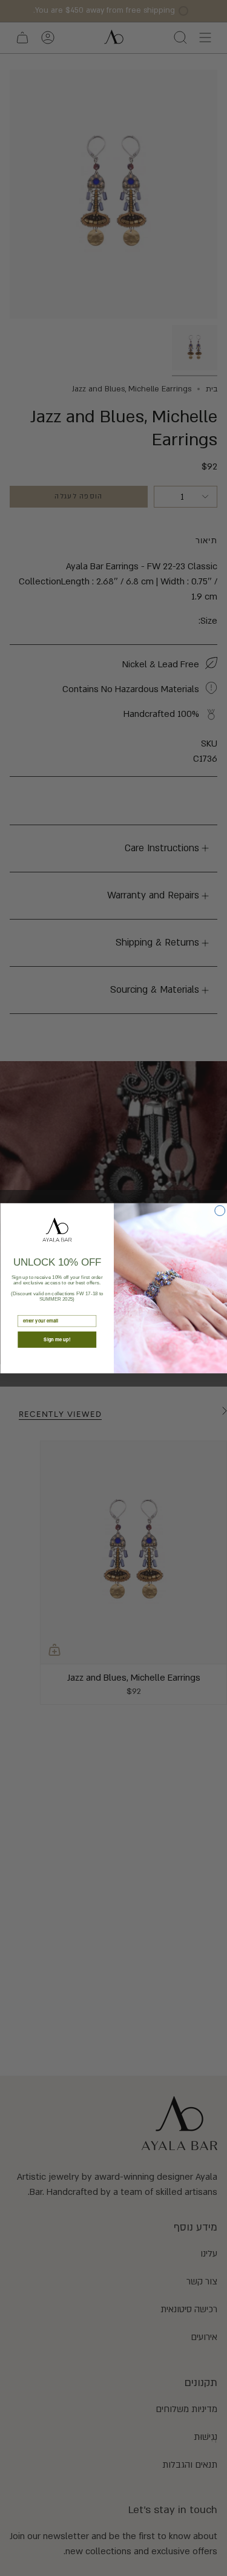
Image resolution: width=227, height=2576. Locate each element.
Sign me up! (57, 1339)
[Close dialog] (219, 1210)
